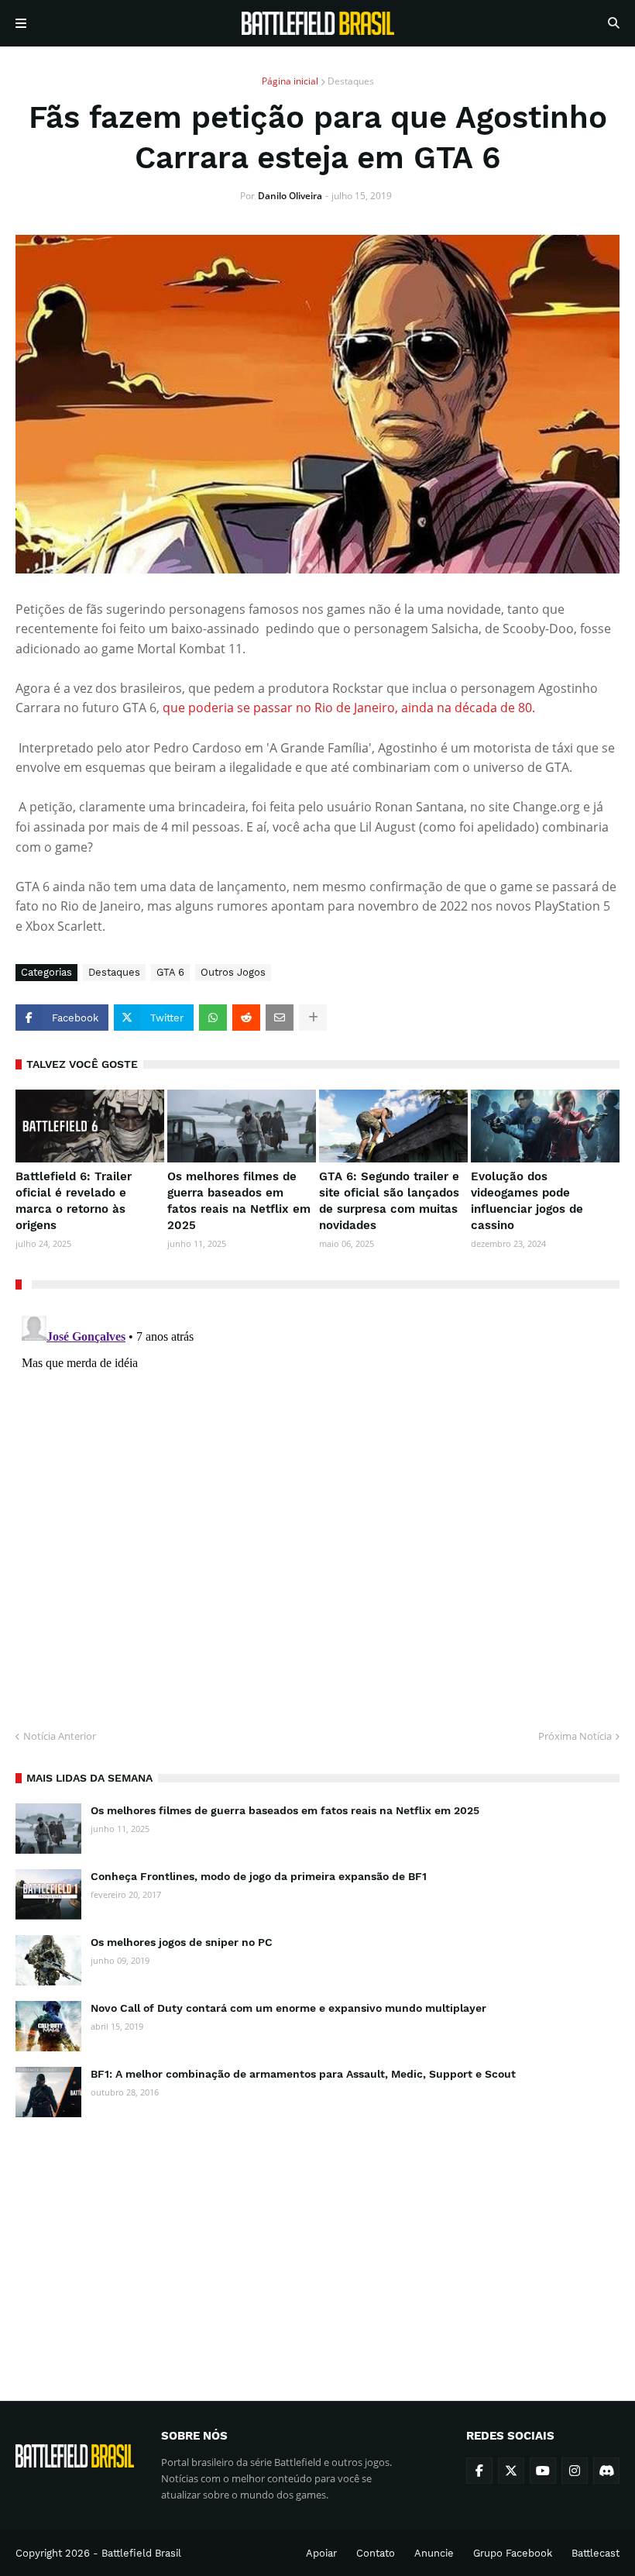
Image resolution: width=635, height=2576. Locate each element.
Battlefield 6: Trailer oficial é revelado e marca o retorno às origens (74, 1201)
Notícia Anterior (60, 1736)
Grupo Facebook (513, 2553)
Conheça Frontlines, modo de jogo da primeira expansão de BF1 (259, 1876)
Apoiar (321, 2553)
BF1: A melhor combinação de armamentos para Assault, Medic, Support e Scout (303, 2074)
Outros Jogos (233, 972)
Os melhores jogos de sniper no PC (182, 1942)
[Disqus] (317, 1503)
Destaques (351, 81)
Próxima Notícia (575, 1736)
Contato (376, 2553)
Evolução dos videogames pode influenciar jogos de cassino (527, 1201)
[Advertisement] (317, 2245)
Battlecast (596, 2553)
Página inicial (290, 81)
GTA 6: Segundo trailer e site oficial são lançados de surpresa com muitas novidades (389, 1201)
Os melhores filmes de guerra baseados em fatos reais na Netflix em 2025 (239, 1201)
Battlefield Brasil (141, 2553)
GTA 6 (170, 972)
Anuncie (434, 2553)
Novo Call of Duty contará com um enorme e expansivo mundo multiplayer (288, 2008)
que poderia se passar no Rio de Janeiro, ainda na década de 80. (349, 708)
